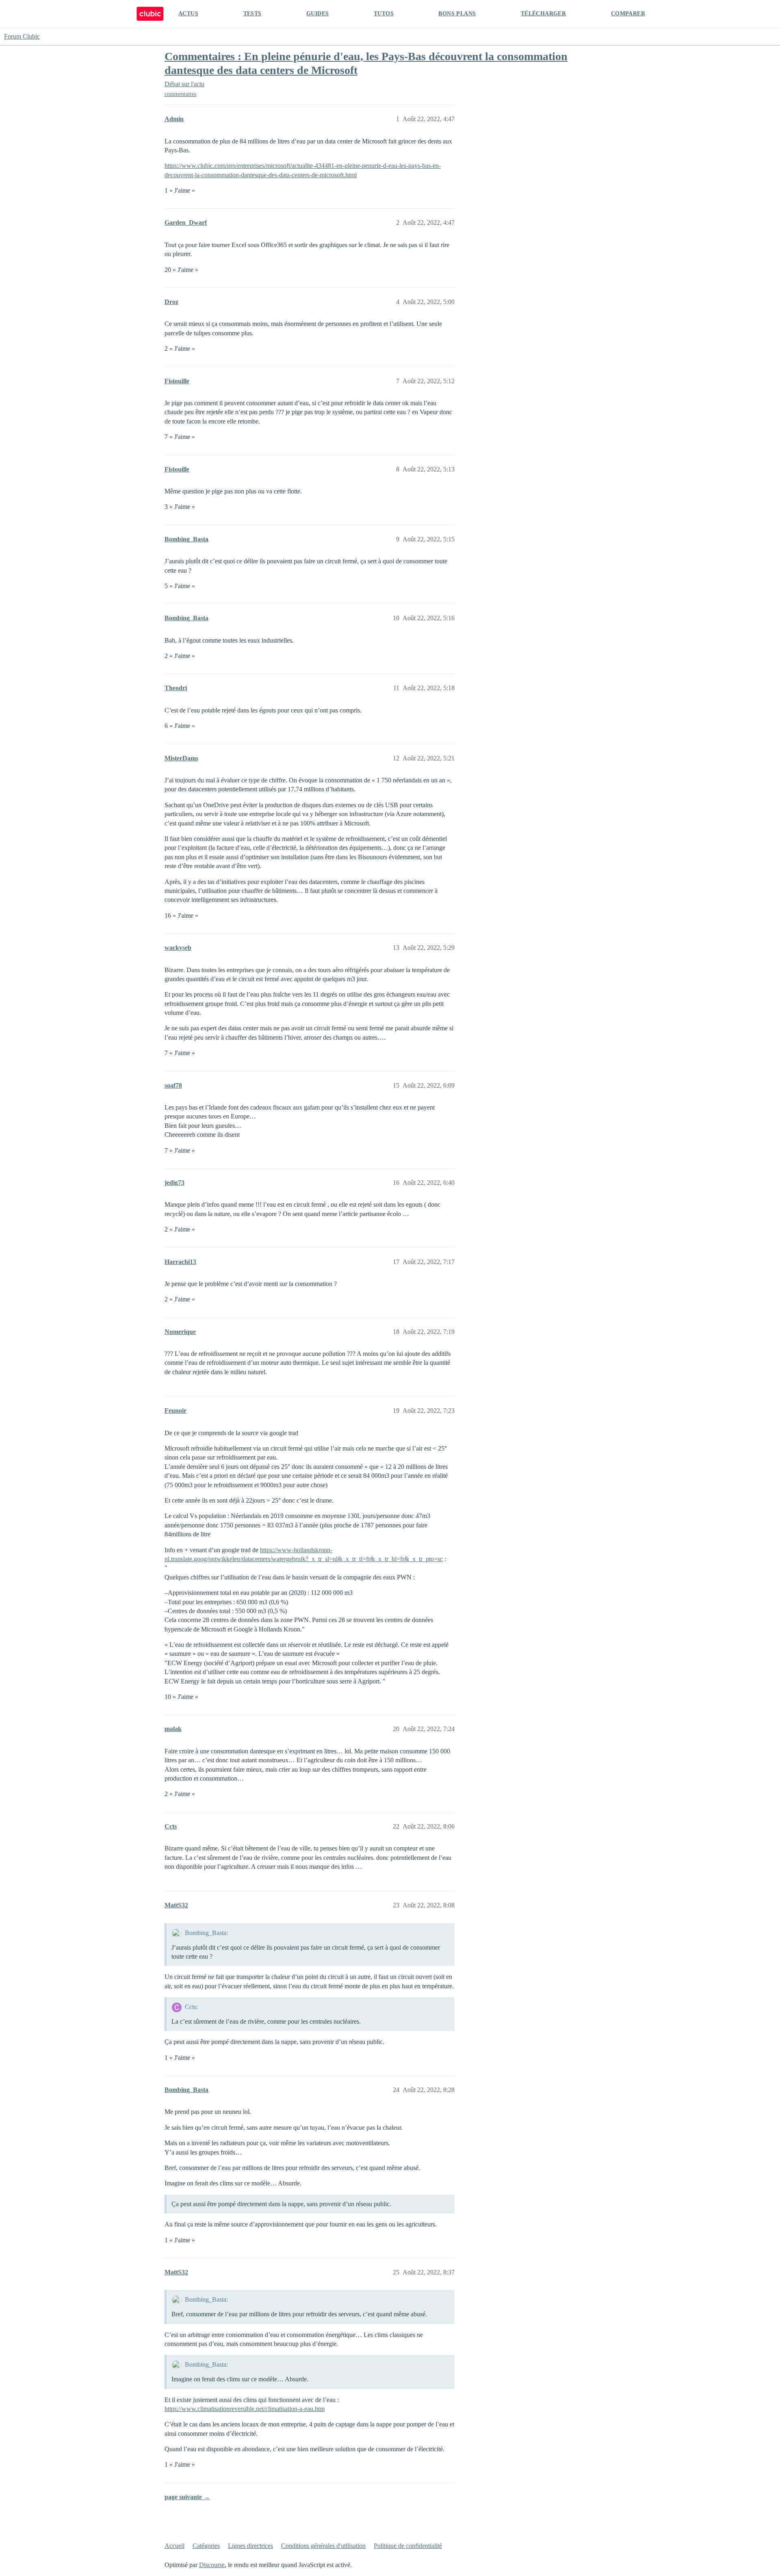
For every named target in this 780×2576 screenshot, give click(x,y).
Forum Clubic (22, 36)
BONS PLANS (457, 14)
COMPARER (628, 14)
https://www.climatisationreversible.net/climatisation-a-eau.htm (245, 2409)
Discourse (212, 2565)
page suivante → (187, 2497)
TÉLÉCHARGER (543, 14)
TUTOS (384, 14)
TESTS (252, 14)
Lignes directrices (250, 2546)
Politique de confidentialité (408, 2546)
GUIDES (317, 14)
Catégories (206, 2546)
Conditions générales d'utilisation (323, 2546)
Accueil (174, 2546)
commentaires (180, 94)
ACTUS (188, 14)
